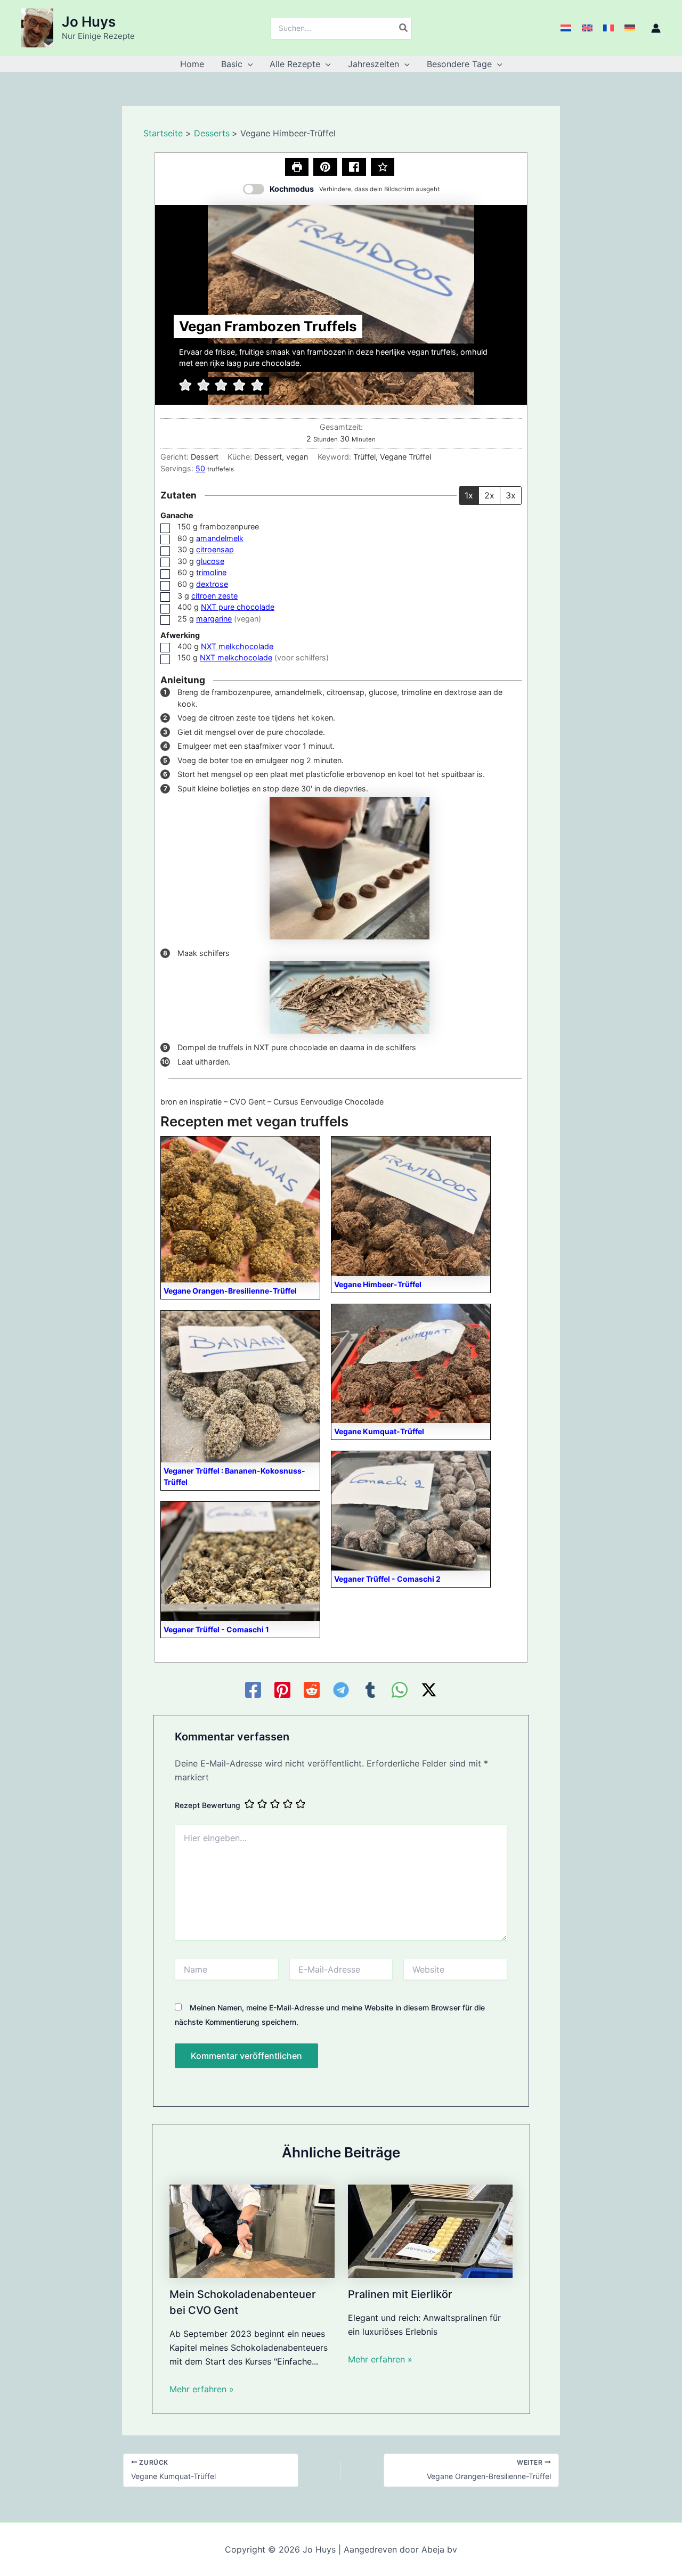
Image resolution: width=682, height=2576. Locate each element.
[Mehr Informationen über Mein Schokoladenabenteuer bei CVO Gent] (252, 2230)
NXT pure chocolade (238, 607)
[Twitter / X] (429, 1690)
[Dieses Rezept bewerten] (383, 167)
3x (511, 495)
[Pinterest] (282, 1690)
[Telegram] (341, 1690)
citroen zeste (214, 596)
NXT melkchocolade (237, 646)
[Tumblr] (370, 1690)
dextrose (212, 584)
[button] (248, 64)
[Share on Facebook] (354, 167)
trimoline (211, 572)
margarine (214, 619)
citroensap (215, 549)
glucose (210, 561)
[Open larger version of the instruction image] (350, 867)
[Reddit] (312, 1690)
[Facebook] (253, 1690)
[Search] (404, 28)
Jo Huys (89, 22)
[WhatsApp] (400, 1690)
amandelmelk (220, 538)
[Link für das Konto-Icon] (656, 28)
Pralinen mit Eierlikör (400, 2294)
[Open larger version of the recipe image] (341, 305)
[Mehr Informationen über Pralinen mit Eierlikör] (431, 2230)
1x (469, 495)
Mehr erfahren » (202, 2389)
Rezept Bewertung (208, 1805)
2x (489, 495)
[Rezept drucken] (297, 167)
